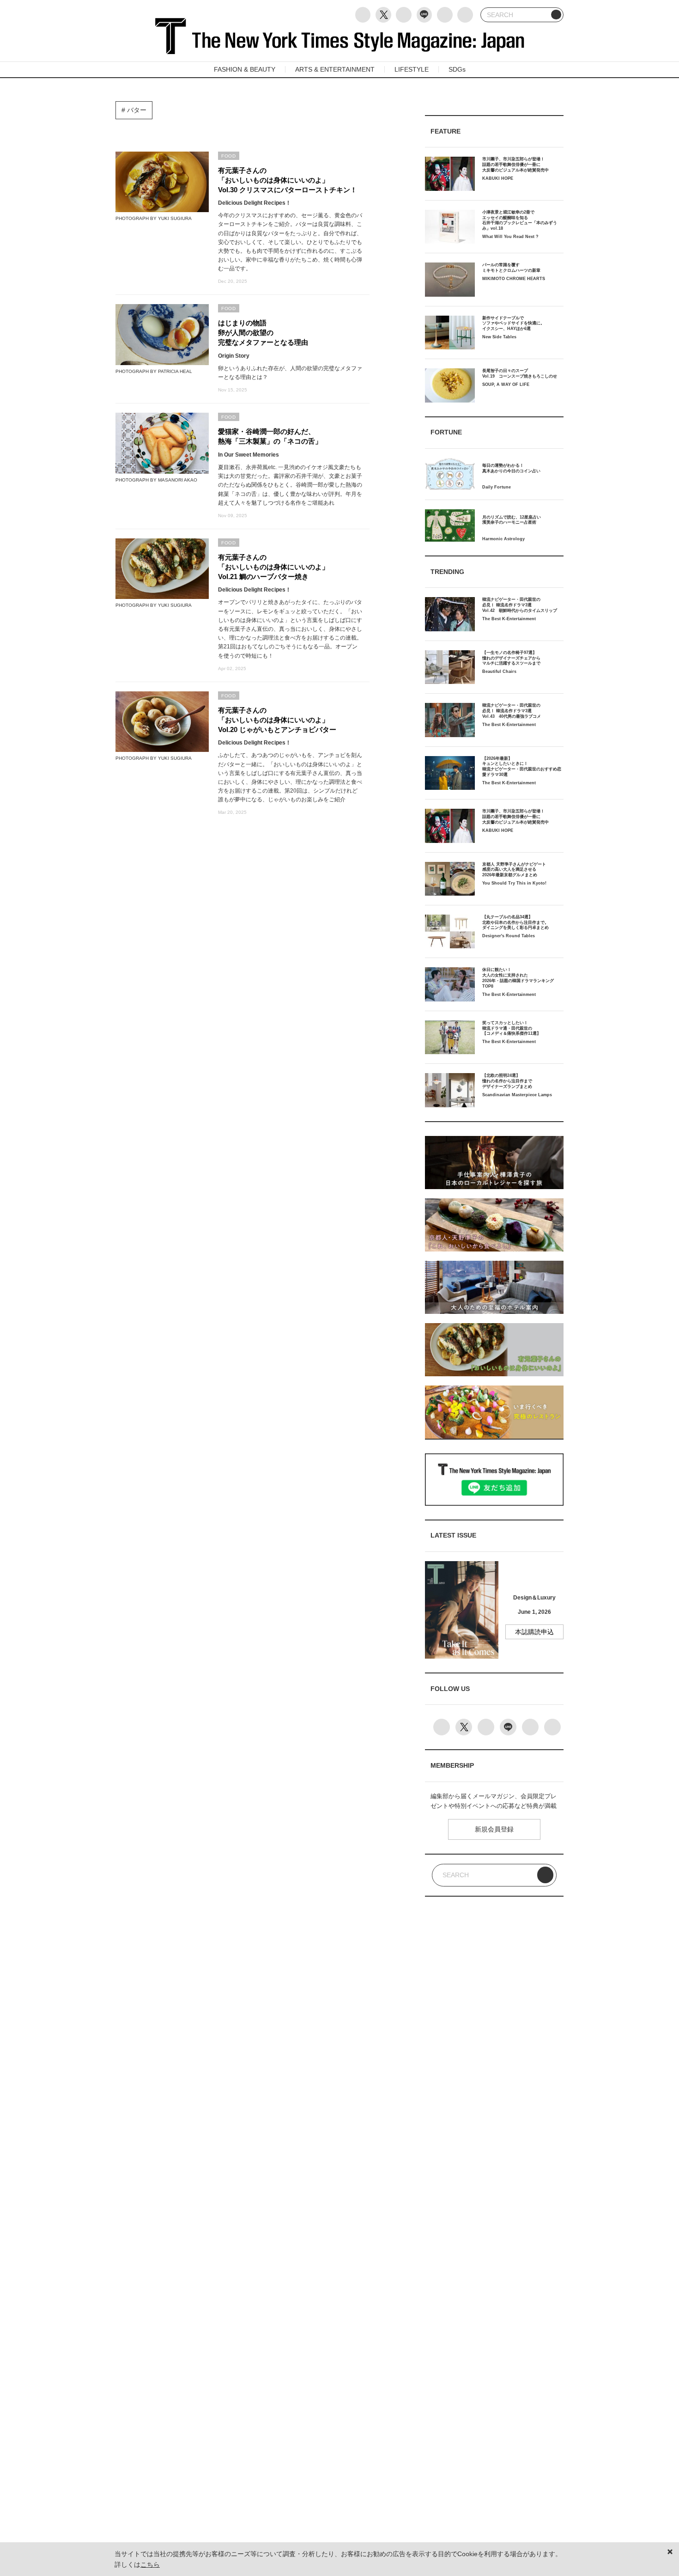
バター (136, 110)
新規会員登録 (494, 1829)
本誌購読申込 (534, 1632)
